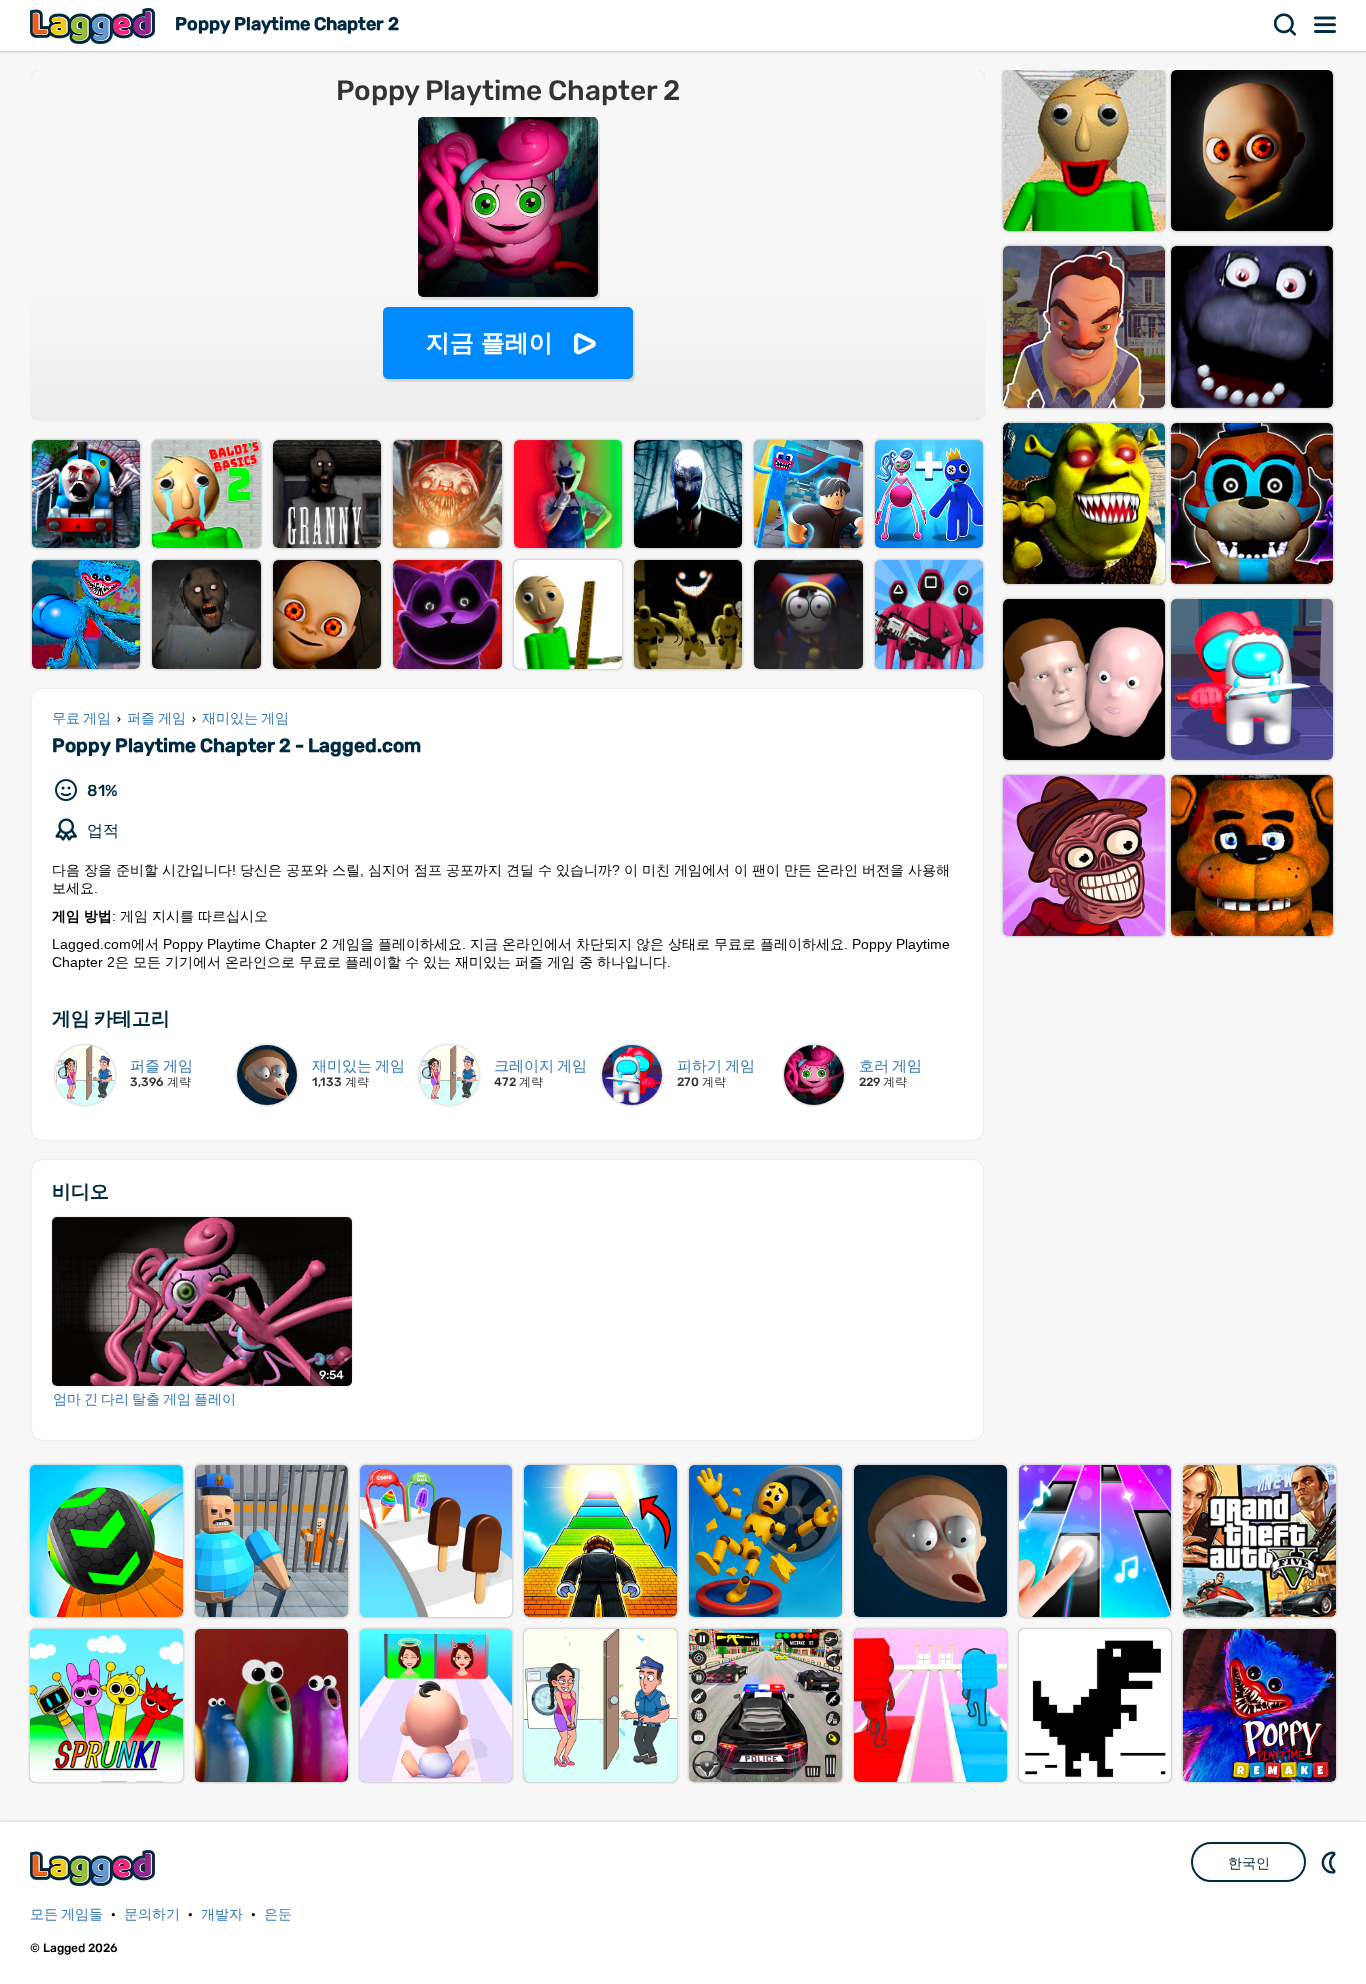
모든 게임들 (66, 1914)
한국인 (1249, 1863)
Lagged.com (95, 1867)
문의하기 (152, 1914)
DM (1331, 1862)
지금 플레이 (489, 342)
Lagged (95, 25)
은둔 (278, 1914)
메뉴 (1326, 25)
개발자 (222, 1914)
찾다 (1286, 25)
